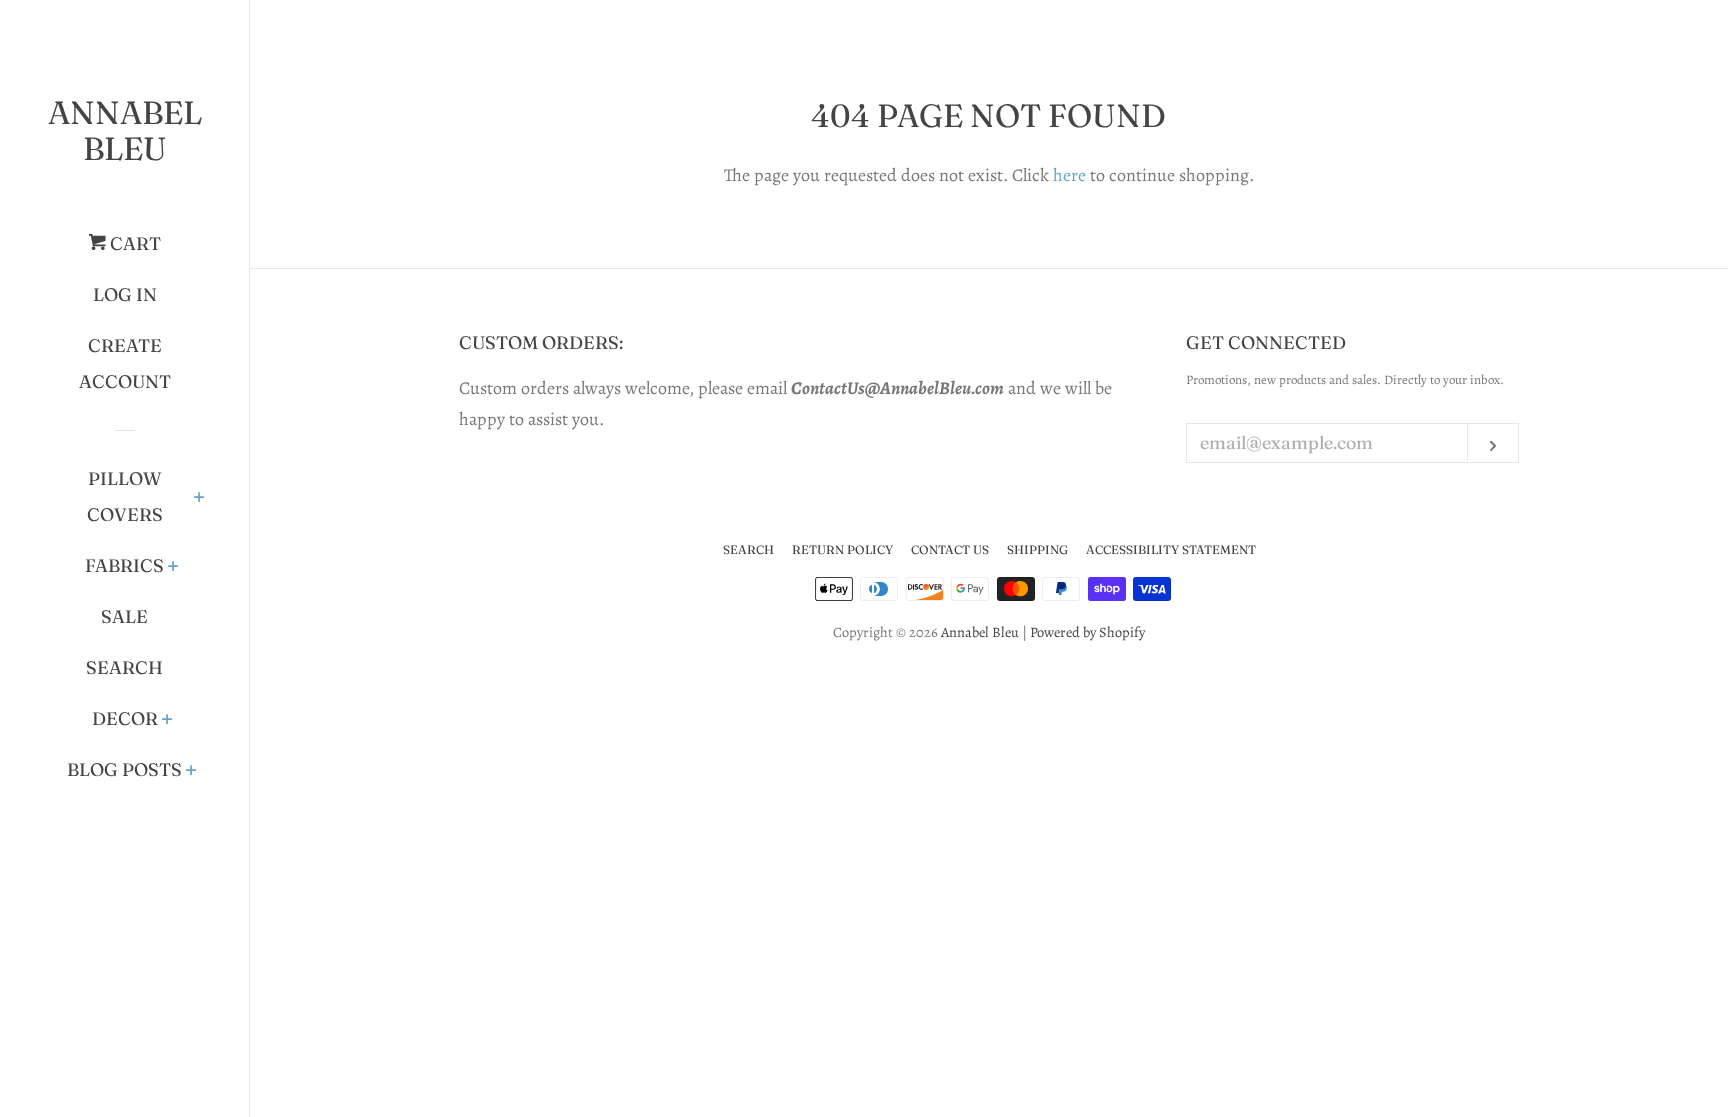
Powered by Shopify (1087, 632)
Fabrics (124, 565)
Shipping (1037, 549)
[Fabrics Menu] (173, 568)
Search (124, 667)
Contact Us (950, 549)
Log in (125, 294)
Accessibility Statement (1171, 549)
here (1069, 175)
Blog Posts (124, 769)
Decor (125, 718)
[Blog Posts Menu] (191, 772)
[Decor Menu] (167, 721)
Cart (133, 243)
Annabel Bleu (125, 130)
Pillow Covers (125, 496)
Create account (125, 363)
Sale (124, 616)
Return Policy (842, 549)
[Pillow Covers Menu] (199, 499)
